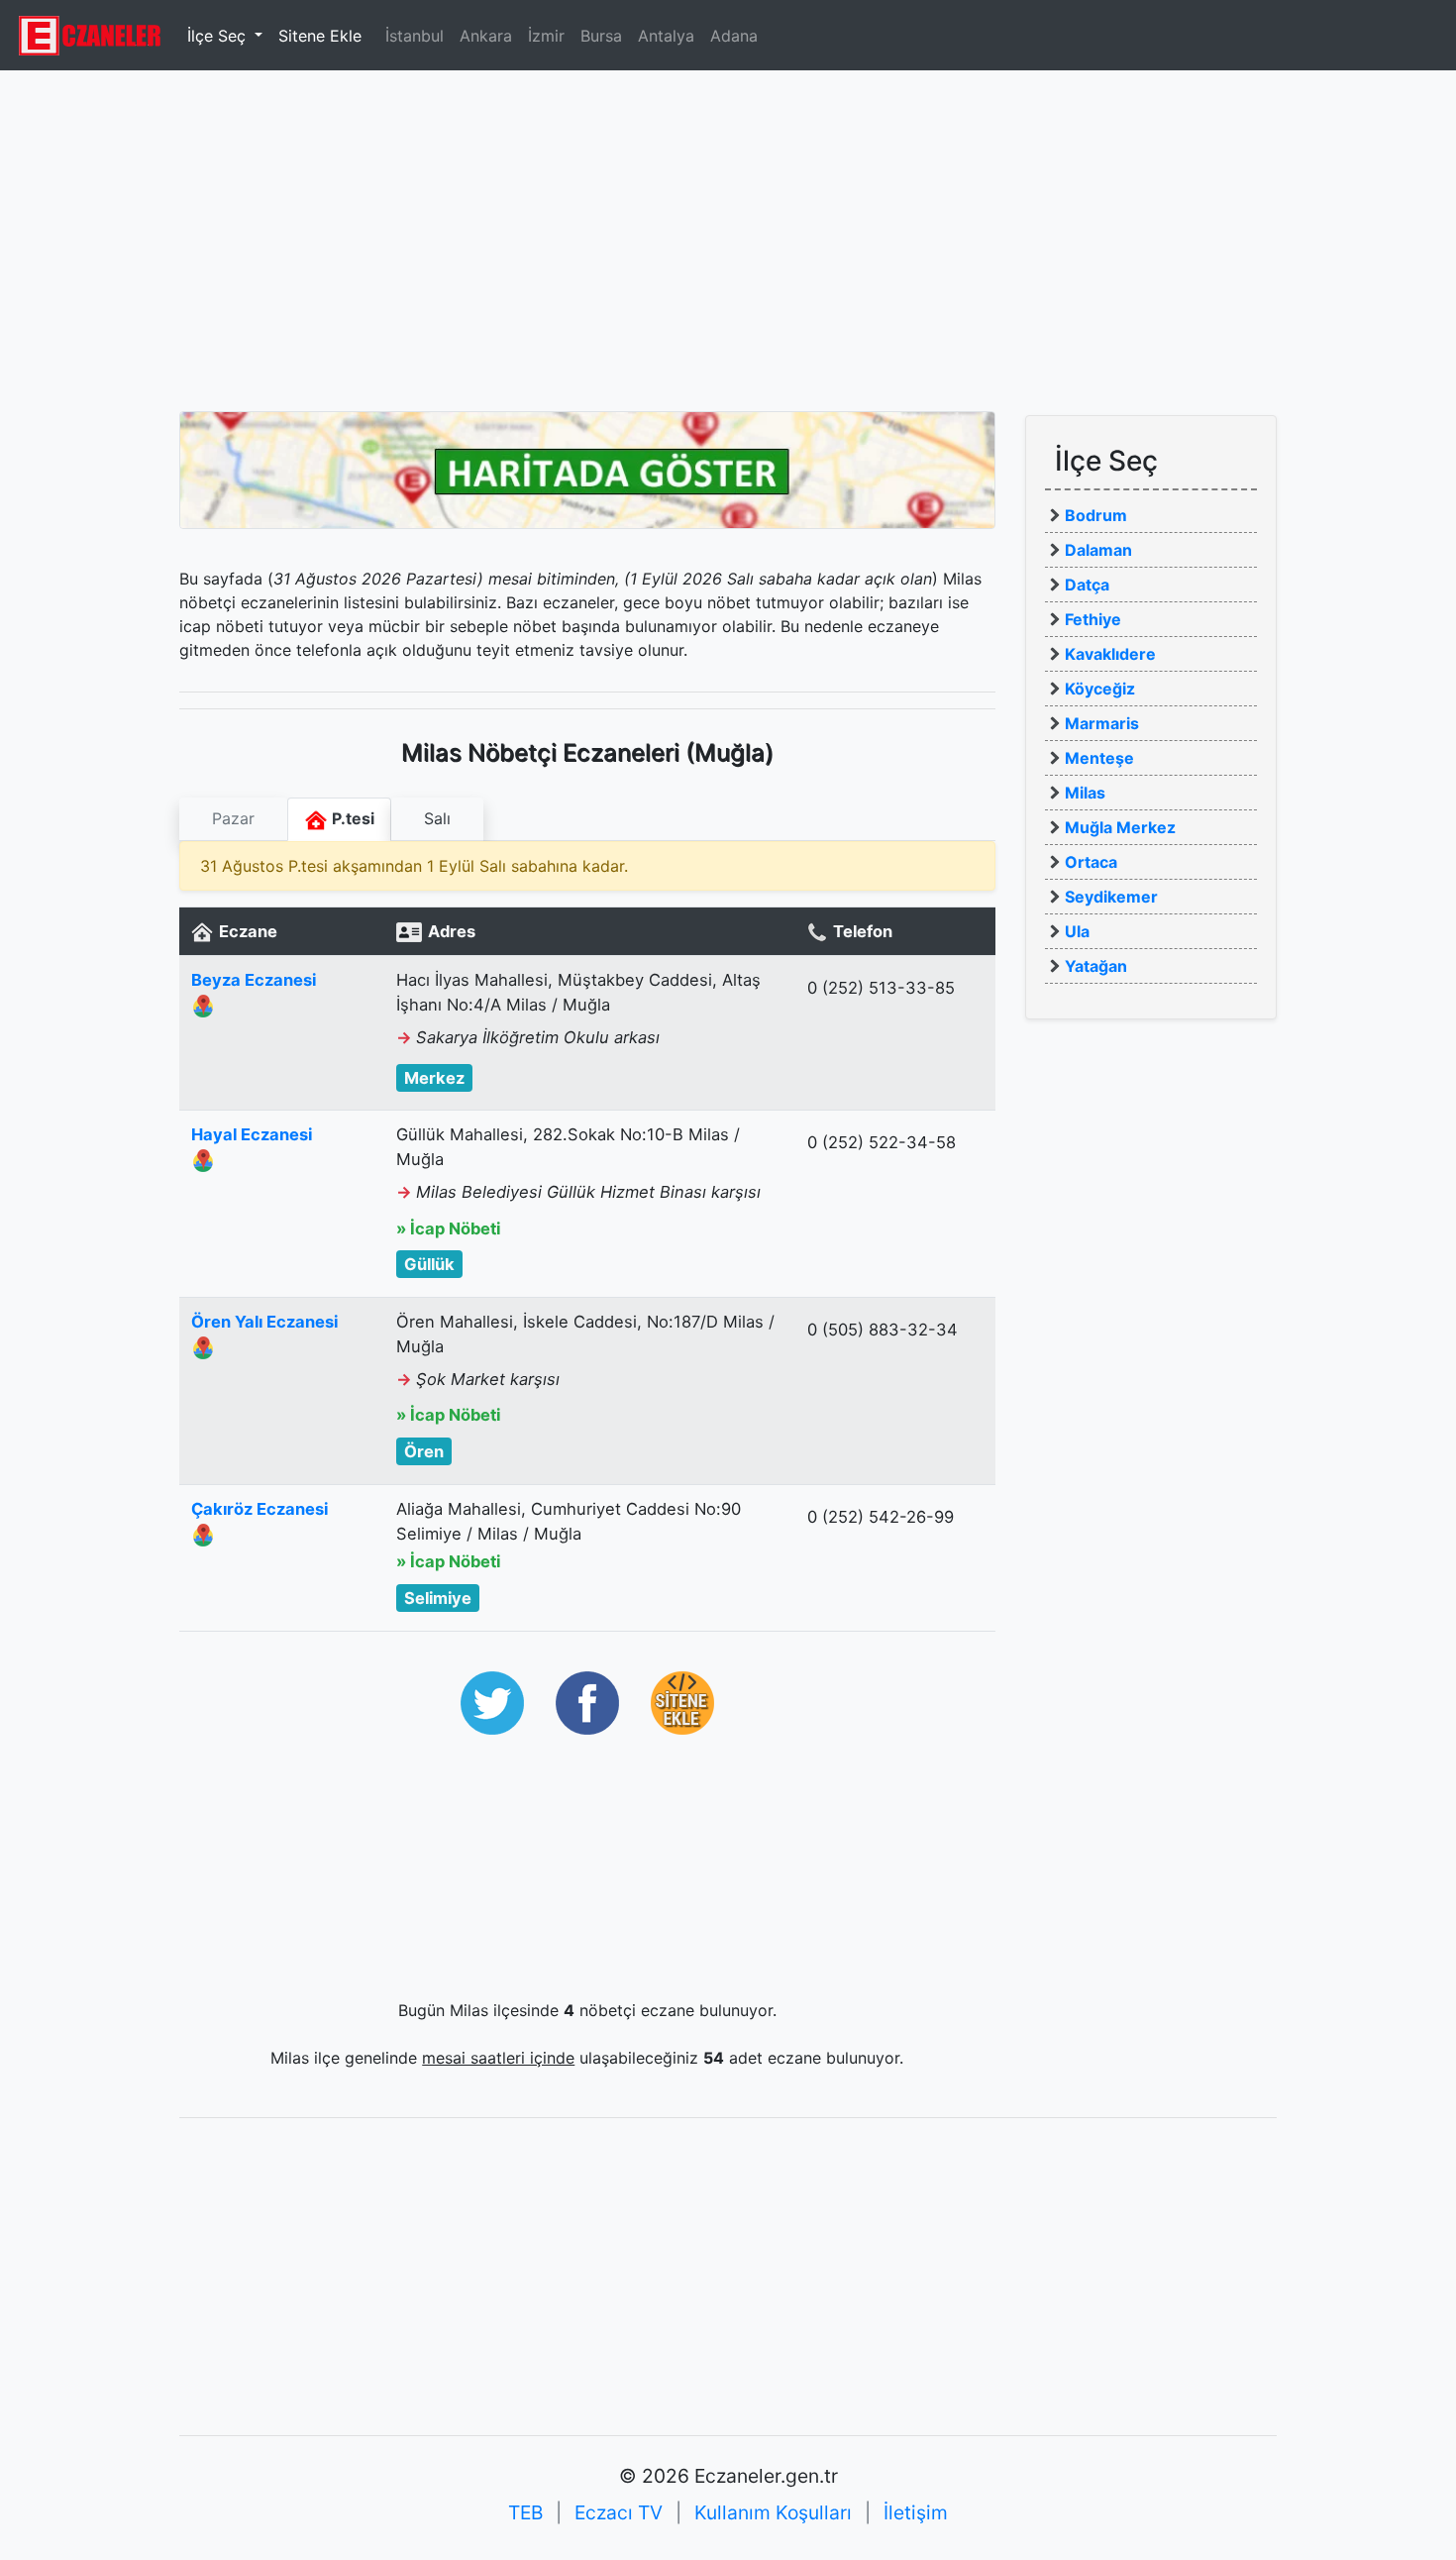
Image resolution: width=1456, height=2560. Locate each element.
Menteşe (1099, 758)
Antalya (666, 36)
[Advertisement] (728, 233)
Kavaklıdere (1110, 654)
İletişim (916, 2512)
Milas (1085, 793)
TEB (525, 2512)
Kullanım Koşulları (773, 2512)
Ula (1077, 931)
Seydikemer (1111, 897)
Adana (734, 36)
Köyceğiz (1100, 689)
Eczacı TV (619, 2512)
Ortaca (1091, 862)
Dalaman (1098, 550)
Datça (1087, 585)
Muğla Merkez (1120, 827)
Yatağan (1096, 966)
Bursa (601, 36)
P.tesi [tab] (351, 818)
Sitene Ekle (320, 36)
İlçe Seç (219, 36)
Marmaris (1102, 723)
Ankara (486, 36)
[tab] (233, 819)
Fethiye (1093, 619)
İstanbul (415, 36)
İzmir (546, 36)
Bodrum (1096, 515)
